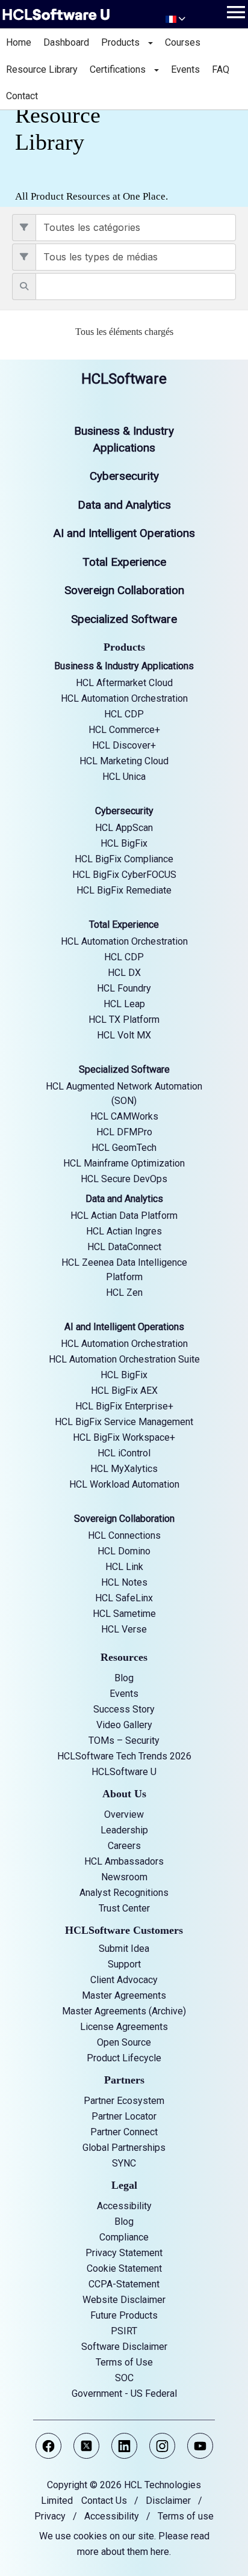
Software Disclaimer (124, 2347)
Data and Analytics (124, 505)
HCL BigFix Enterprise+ (124, 1406)
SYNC (124, 2163)
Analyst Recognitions (124, 1893)
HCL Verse (124, 1629)
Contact (22, 96)
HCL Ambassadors (124, 1861)
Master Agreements (124, 1995)
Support (124, 1964)
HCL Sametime (124, 1614)
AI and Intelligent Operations (124, 533)
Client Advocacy (124, 1980)
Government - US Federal (124, 2394)
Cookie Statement (124, 2268)
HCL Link (124, 1567)
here (160, 2552)
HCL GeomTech (124, 1148)
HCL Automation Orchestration (124, 698)
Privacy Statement (124, 2253)
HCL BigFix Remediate (124, 890)
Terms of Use (124, 2362)
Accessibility (124, 2206)
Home (19, 42)
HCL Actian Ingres (124, 1231)
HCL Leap (124, 1004)
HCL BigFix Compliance (124, 859)
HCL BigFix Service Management (124, 1422)
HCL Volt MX (124, 1035)
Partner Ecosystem (124, 2101)
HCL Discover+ (124, 745)
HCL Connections (124, 1535)
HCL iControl (124, 1453)
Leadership (124, 1830)
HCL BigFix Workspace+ (124, 1437)
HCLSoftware (124, 379)
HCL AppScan (124, 828)
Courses (183, 42)
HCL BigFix (124, 843)
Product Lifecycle (124, 2058)
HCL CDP (124, 714)
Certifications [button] (121, 69)
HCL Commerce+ (124, 730)
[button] (236, 12)
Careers (124, 1846)
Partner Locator (124, 2116)
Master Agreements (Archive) (124, 2011)
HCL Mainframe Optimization (124, 1163)
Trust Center (124, 1908)
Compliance (124, 2237)
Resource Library (42, 69)
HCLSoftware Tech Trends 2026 (124, 1756)
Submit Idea (124, 1949)
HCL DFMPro (124, 1132)
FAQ (221, 69)
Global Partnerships (124, 2148)
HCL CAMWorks (124, 1116)
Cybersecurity (124, 476)
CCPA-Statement (124, 2284)
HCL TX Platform (124, 1020)
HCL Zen (124, 1293)
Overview (124, 1814)
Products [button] (124, 42)
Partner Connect (124, 2132)
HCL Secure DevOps (124, 1179)
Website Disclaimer (124, 2300)
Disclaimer (168, 2501)
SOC (124, 2378)
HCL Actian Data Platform (124, 1216)
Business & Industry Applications (124, 666)
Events (185, 69)
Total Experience (124, 562)
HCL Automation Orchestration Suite (124, 1359)
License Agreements (124, 2027)
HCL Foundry (124, 988)
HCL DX (124, 973)
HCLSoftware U (124, 1772)
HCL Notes (124, 1582)
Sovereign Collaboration (124, 590)
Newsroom (124, 1877)
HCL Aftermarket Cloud (124, 683)
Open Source (124, 2042)
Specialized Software (124, 619)
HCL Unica (124, 777)
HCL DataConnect (124, 1247)
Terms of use (186, 2516)
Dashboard (66, 42)
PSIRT (124, 2331)
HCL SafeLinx (124, 1598)
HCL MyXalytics (124, 1469)
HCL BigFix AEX (124, 1391)
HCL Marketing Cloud (124, 761)
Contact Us (104, 2501)
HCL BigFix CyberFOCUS (124, 875)
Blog (124, 1678)
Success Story (124, 1709)
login (10, 352)
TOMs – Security (124, 1740)
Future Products (124, 2315)
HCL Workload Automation (124, 1484)
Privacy (50, 2516)
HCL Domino (124, 1551)
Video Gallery (124, 1725)
